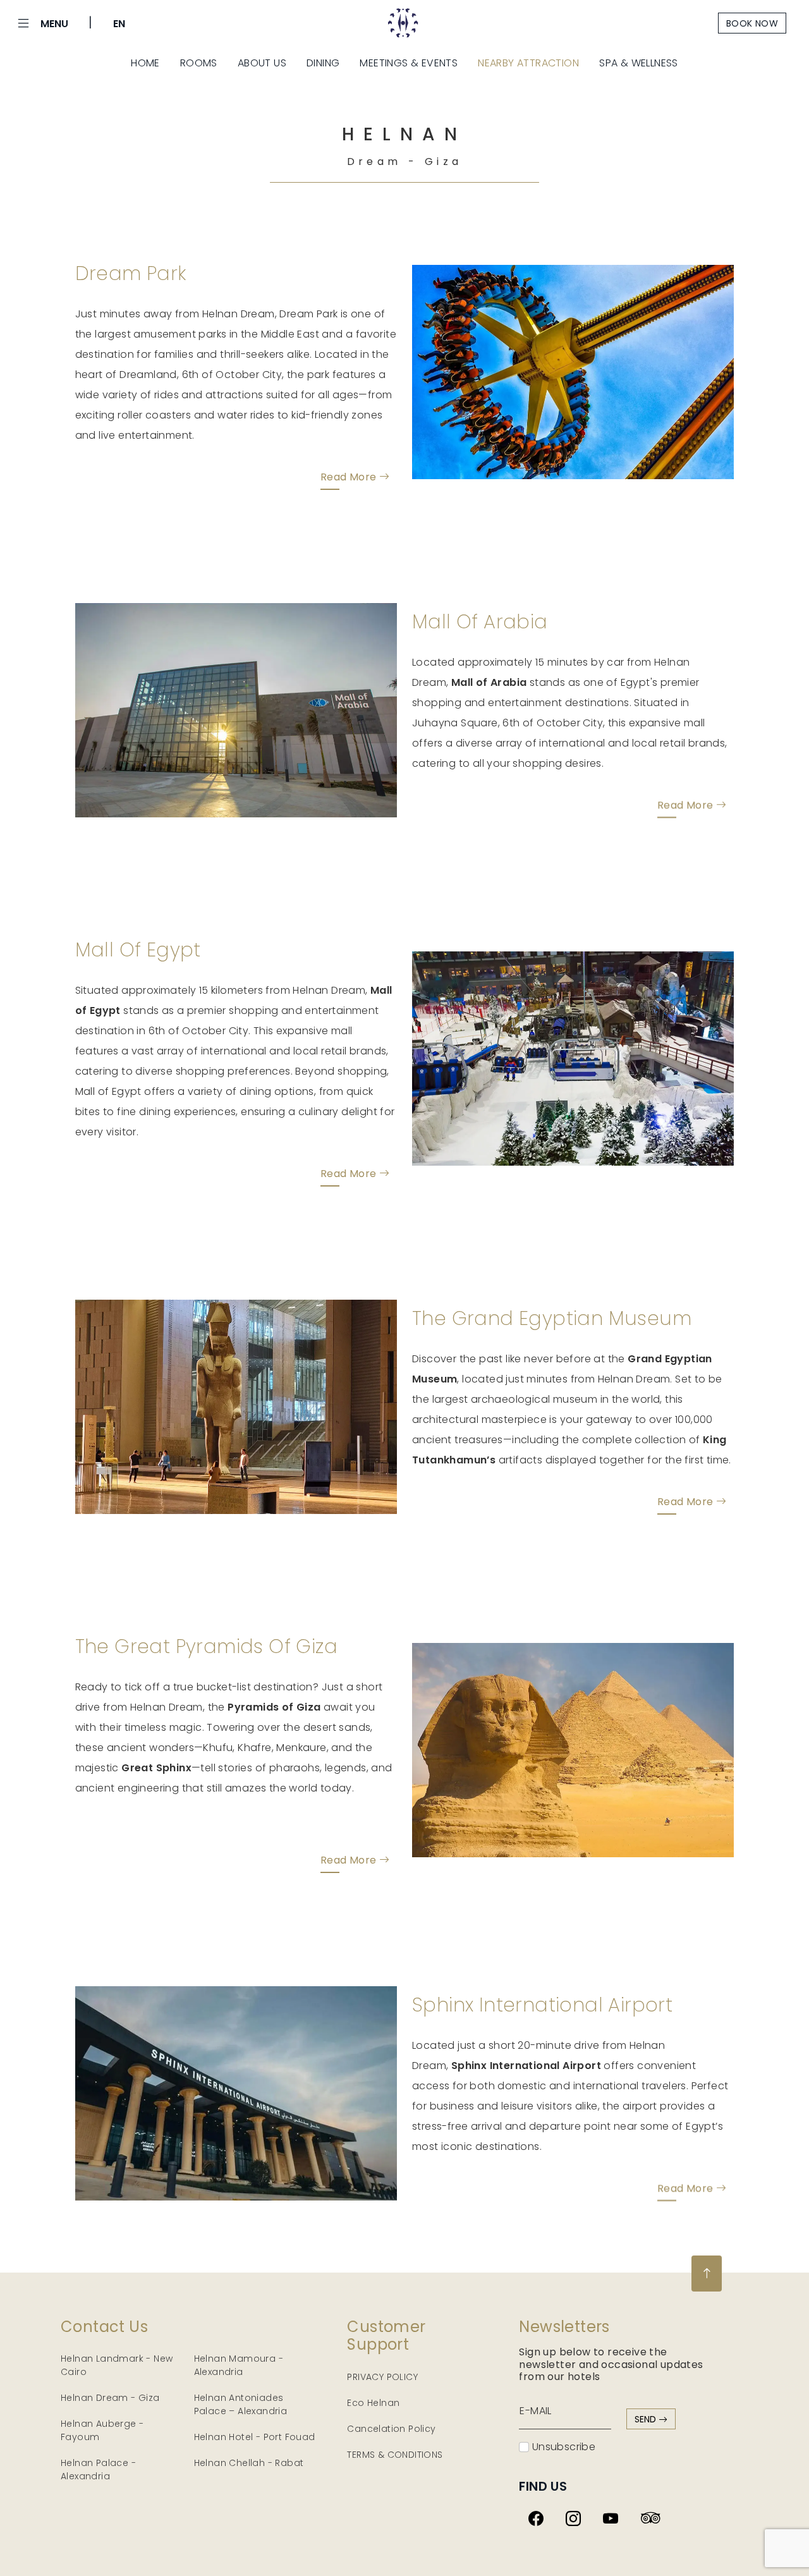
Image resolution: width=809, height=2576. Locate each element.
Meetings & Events (409, 63)
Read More (350, 477)
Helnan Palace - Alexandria (98, 2469)
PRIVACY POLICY (382, 2377)
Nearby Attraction (528, 63)
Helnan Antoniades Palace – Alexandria (241, 2404)
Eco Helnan (373, 2403)
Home (145, 63)
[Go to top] (707, 2274)
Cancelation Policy (391, 2429)
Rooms (199, 63)
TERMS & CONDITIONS (395, 2455)
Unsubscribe (562, 2447)
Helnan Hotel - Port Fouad (255, 2437)
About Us (262, 63)
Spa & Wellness (639, 63)
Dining (323, 63)
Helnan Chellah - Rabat (249, 2463)
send (647, 2419)
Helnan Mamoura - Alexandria (239, 2365)
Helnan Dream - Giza (110, 2398)
